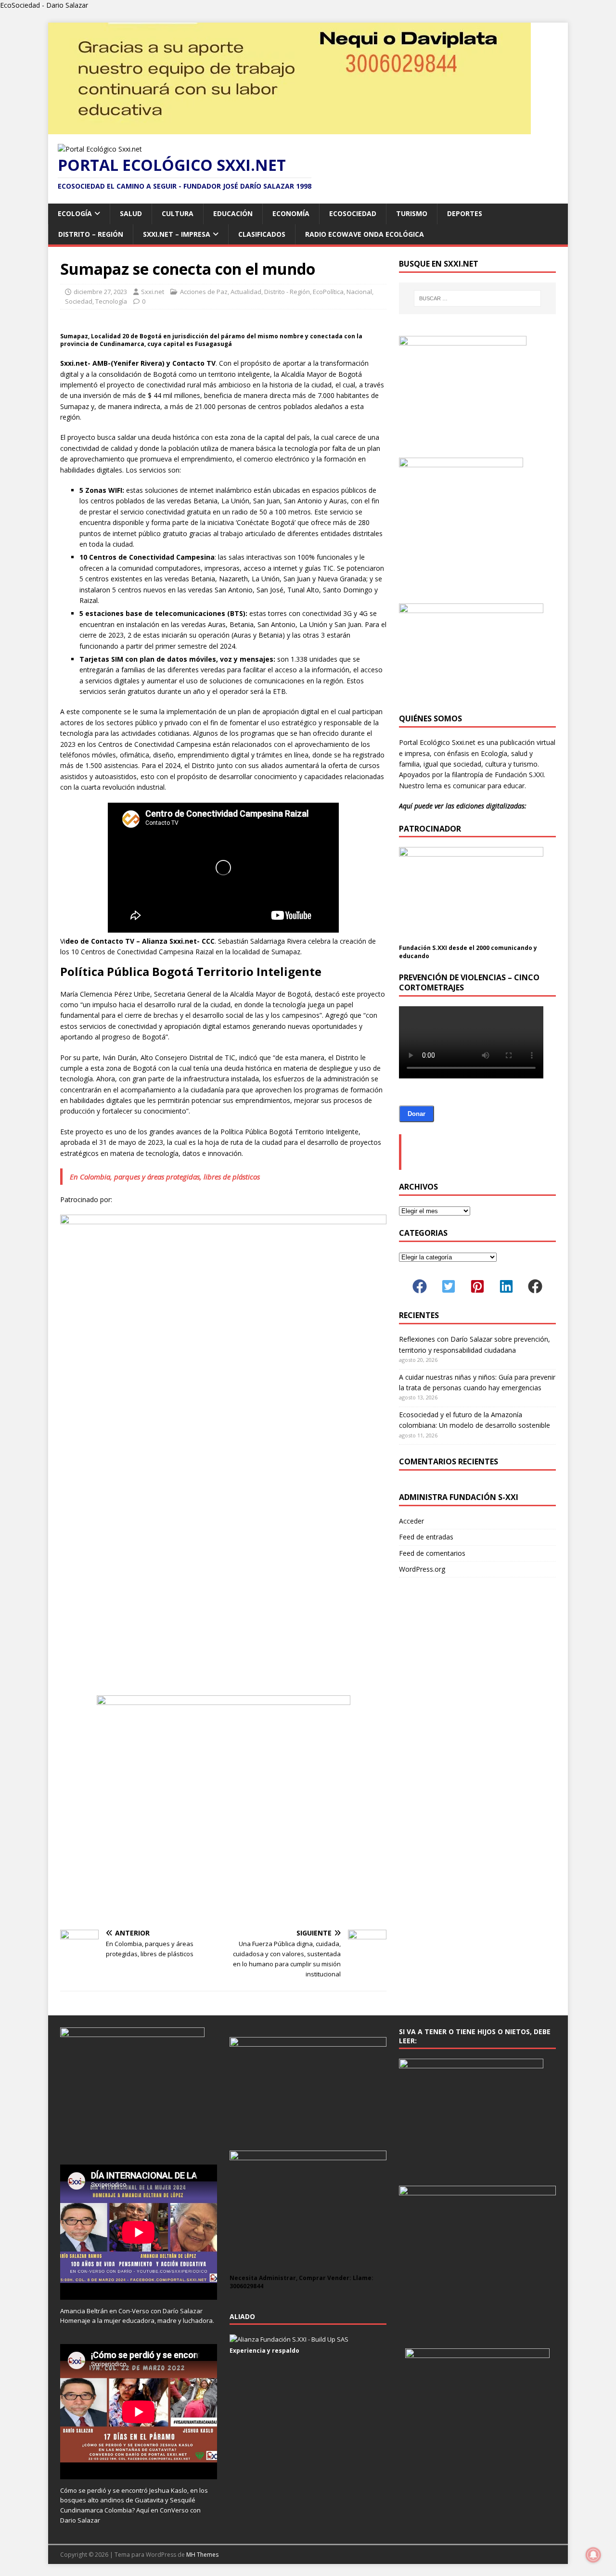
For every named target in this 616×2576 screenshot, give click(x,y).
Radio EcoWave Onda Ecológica (365, 234)
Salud (131, 213)
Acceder (411, 1521)
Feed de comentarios (432, 1553)
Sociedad (79, 301)
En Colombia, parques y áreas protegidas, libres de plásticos (165, 1177)
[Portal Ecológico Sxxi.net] (289, 129)
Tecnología (111, 301)
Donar (417, 1114)
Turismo (412, 213)
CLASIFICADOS (262, 234)
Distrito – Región (91, 234)
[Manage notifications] (593, 2555)
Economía (291, 213)
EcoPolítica (328, 292)
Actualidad (246, 292)
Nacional (359, 292)
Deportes (465, 213)
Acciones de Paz (204, 292)
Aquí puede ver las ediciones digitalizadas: (463, 806)
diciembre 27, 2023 (100, 292)
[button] (420, 1286)
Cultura (178, 213)
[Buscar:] (477, 298)
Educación (233, 213)
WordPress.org (422, 1569)
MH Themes (202, 2555)
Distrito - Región (287, 292)
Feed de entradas (426, 1537)
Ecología (75, 213)
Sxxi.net (153, 292)
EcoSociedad (353, 213)
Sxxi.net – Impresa (177, 234)
